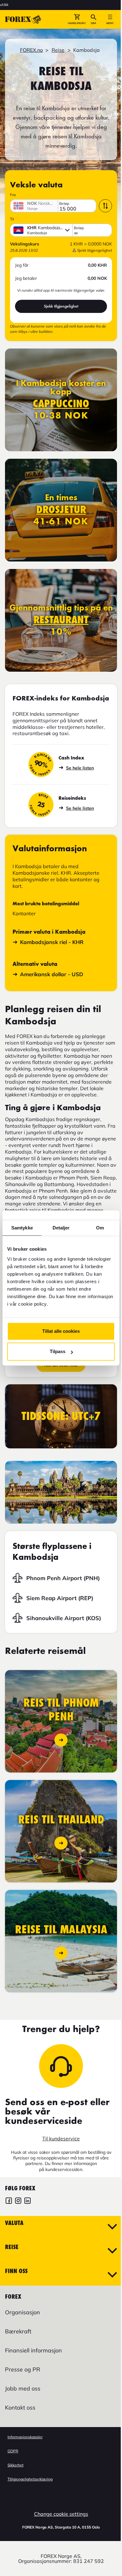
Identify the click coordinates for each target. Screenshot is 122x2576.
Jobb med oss (23, 2388)
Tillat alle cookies (61, 1331)
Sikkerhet (15, 2465)
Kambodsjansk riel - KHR (52, 942)
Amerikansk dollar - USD (52, 974)
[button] (77, 19)
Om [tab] (100, 1228)
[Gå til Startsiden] (23, 19)
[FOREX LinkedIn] (28, 2201)
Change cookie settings (61, 2514)
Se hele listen (80, 768)
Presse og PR (23, 2369)
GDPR (13, 2451)
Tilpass (58, 1351)
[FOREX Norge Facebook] (9, 2201)
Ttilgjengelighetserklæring (30, 2479)
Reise (58, 50)
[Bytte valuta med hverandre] (105, 206)
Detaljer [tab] (61, 1228)
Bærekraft (18, 2331)
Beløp (64, 204)
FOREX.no (31, 50)
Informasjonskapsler (25, 2437)
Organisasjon (23, 2312)
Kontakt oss (20, 2408)
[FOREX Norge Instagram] (18, 2201)
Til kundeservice (61, 2138)
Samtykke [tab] (22, 1228)
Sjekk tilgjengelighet (61, 306)
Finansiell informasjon (33, 2350)
